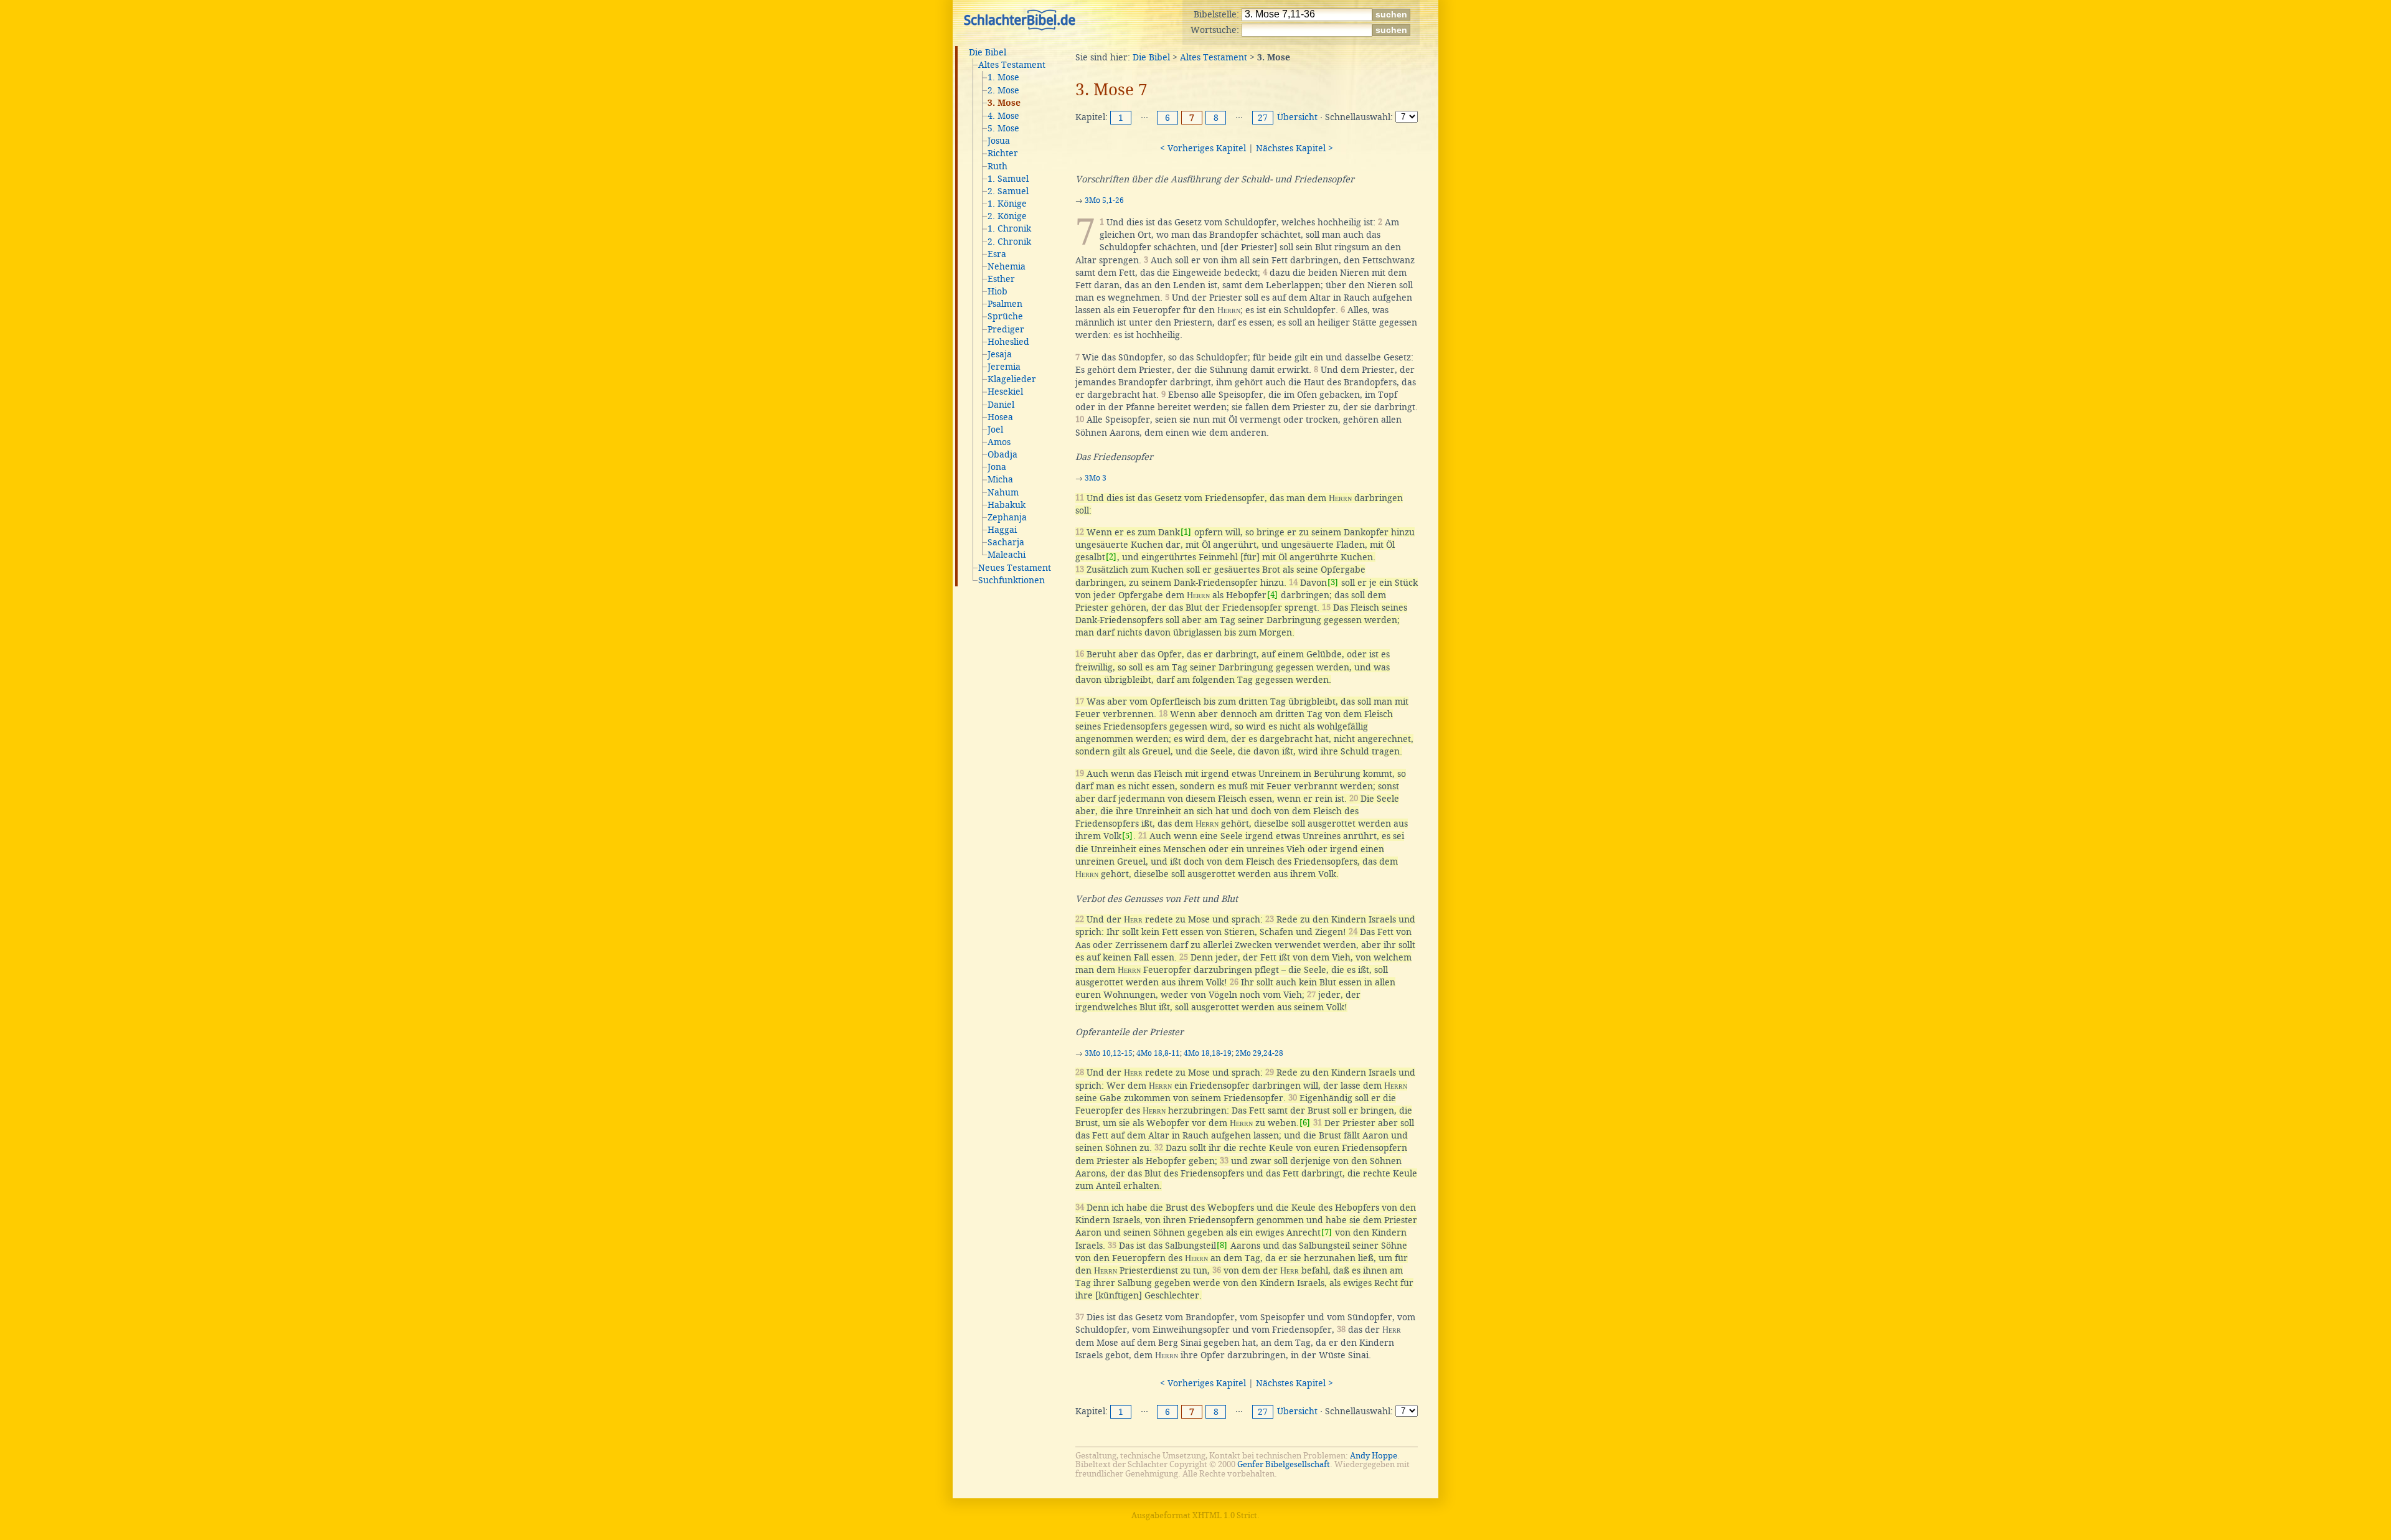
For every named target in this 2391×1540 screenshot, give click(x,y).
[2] (1111, 557)
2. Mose (1003, 90)
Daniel (1001, 405)
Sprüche (1005, 316)
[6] (1305, 1123)
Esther (1001, 279)
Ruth (997, 166)
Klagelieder (1012, 379)
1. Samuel (1008, 179)
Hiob (997, 291)
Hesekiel (1005, 392)
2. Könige (1007, 216)
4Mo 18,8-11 (1158, 1053)
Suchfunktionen (1012, 580)
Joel (995, 430)
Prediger (1006, 329)
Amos (999, 442)
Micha (1000, 479)
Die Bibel (988, 52)
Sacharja (1006, 542)
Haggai (1002, 530)
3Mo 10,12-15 (1109, 1053)
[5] (1127, 836)
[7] (1327, 1232)
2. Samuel (1008, 191)
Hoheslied (1008, 342)
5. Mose (1003, 128)
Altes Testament (1012, 65)
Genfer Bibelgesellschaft (1284, 1464)
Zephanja (1007, 517)
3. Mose (1004, 103)
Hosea (1000, 417)
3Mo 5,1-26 (1104, 200)
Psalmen (1005, 304)
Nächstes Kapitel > (1295, 148)
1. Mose (1003, 77)
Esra (997, 254)
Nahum (1003, 492)
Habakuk (1007, 505)
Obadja (1002, 454)
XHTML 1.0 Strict (1225, 1515)
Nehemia (1007, 266)
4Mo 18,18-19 (1208, 1053)
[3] (1333, 582)
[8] (1222, 1245)
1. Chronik (1009, 228)
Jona (997, 467)
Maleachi (1007, 555)
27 (1263, 118)
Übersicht (1297, 117)
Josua (999, 141)
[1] (1186, 532)
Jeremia (1004, 367)
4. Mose (1003, 116)
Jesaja (1000, 354)
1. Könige (1007, 204)
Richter (1003, 153)
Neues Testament (1015, 568)
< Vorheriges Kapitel (1203, 148)
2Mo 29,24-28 (1259, 1053)
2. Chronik (1009, 242)
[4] (1272, 595)
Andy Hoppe (1374, 1456)
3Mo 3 (1096, 478)
